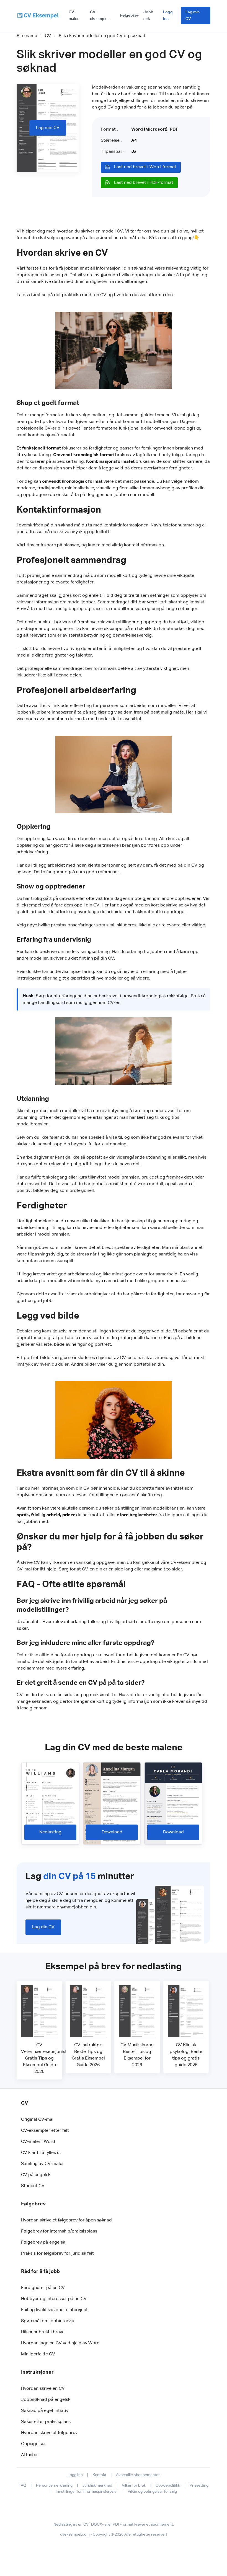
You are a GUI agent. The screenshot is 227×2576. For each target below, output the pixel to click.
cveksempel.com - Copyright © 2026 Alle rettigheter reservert (114, 2534)
